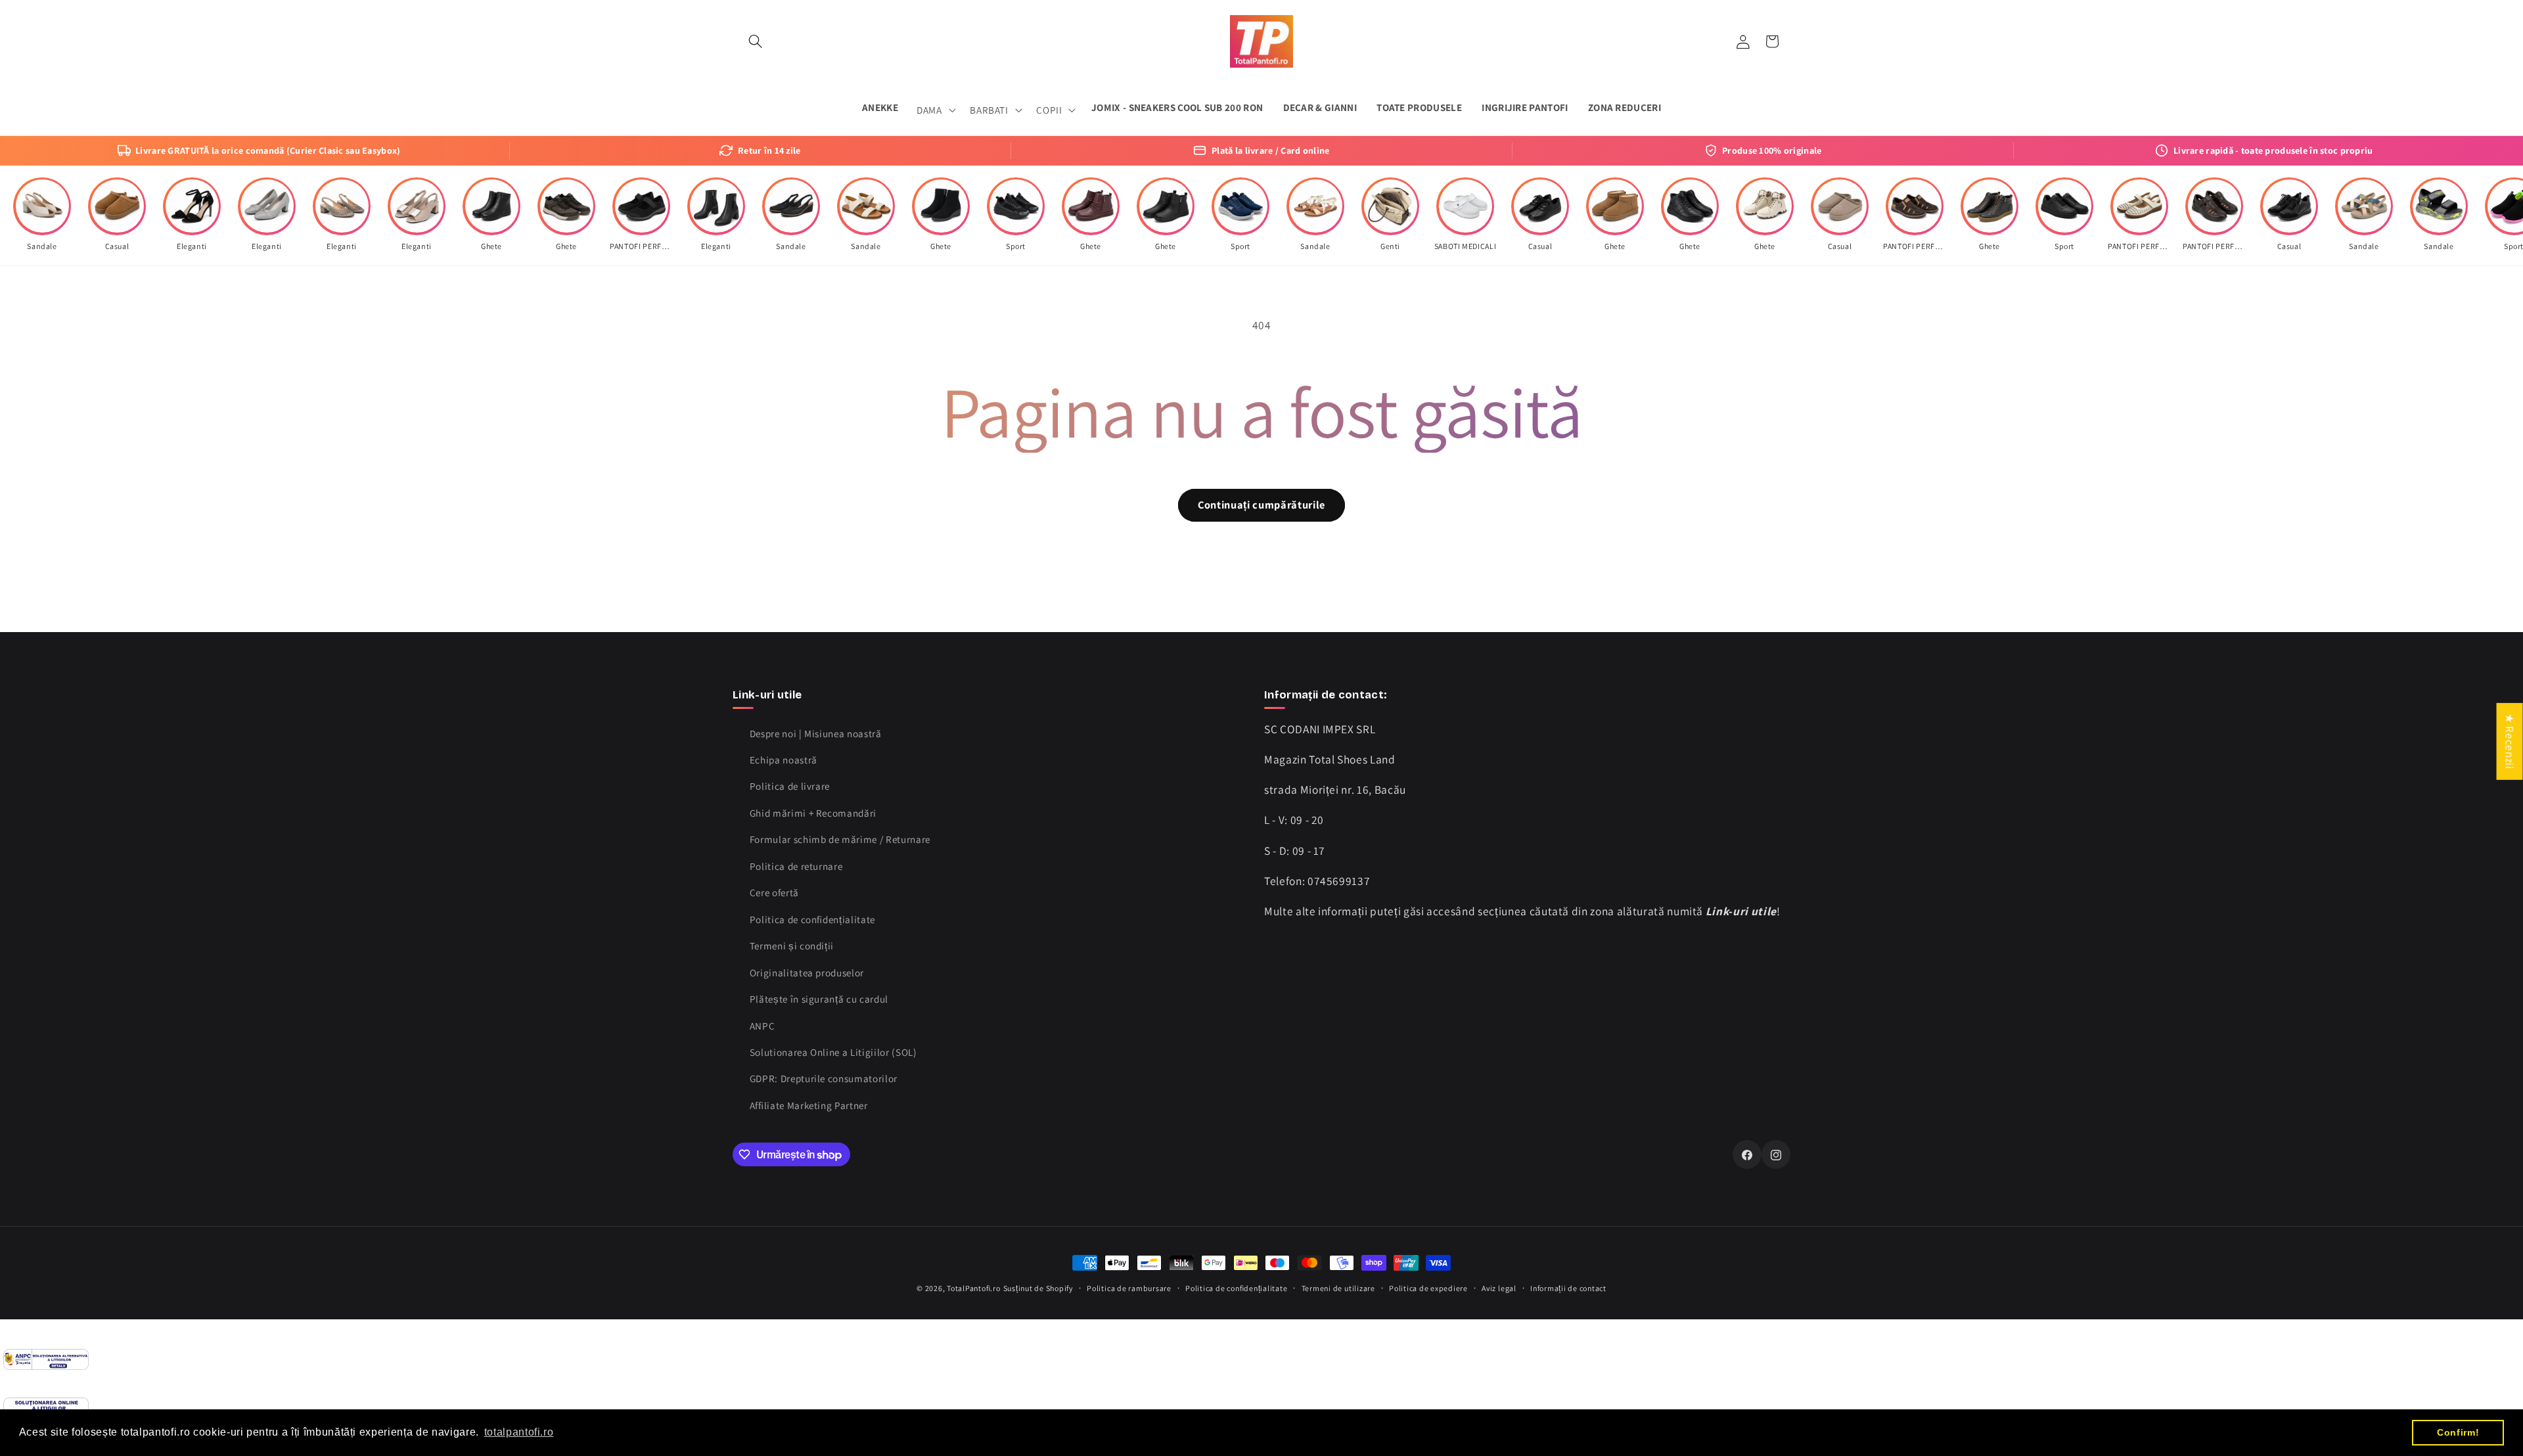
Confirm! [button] (2458, 1432)
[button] (756, 41)
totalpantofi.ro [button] (519, 1432)
